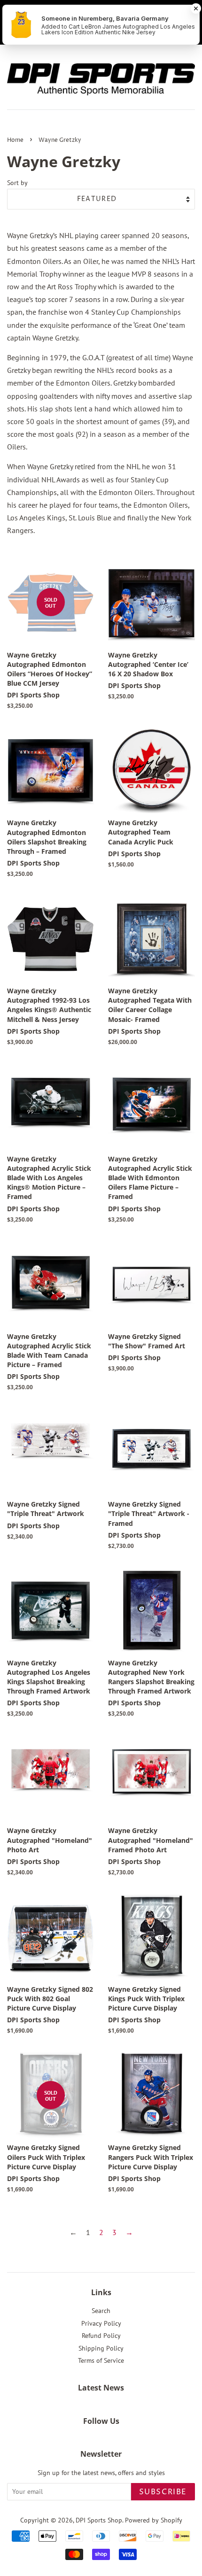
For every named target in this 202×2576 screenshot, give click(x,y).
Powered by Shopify (154, 2520)
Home (15, 140)
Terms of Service (101, 2360)
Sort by (17, 182)
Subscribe (163, 2492)
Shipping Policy (101, 2348)
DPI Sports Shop (99, 2520)
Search (101, 2311)
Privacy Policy (101, 2323)
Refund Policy (101, 2336)
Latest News (101, 2388)
